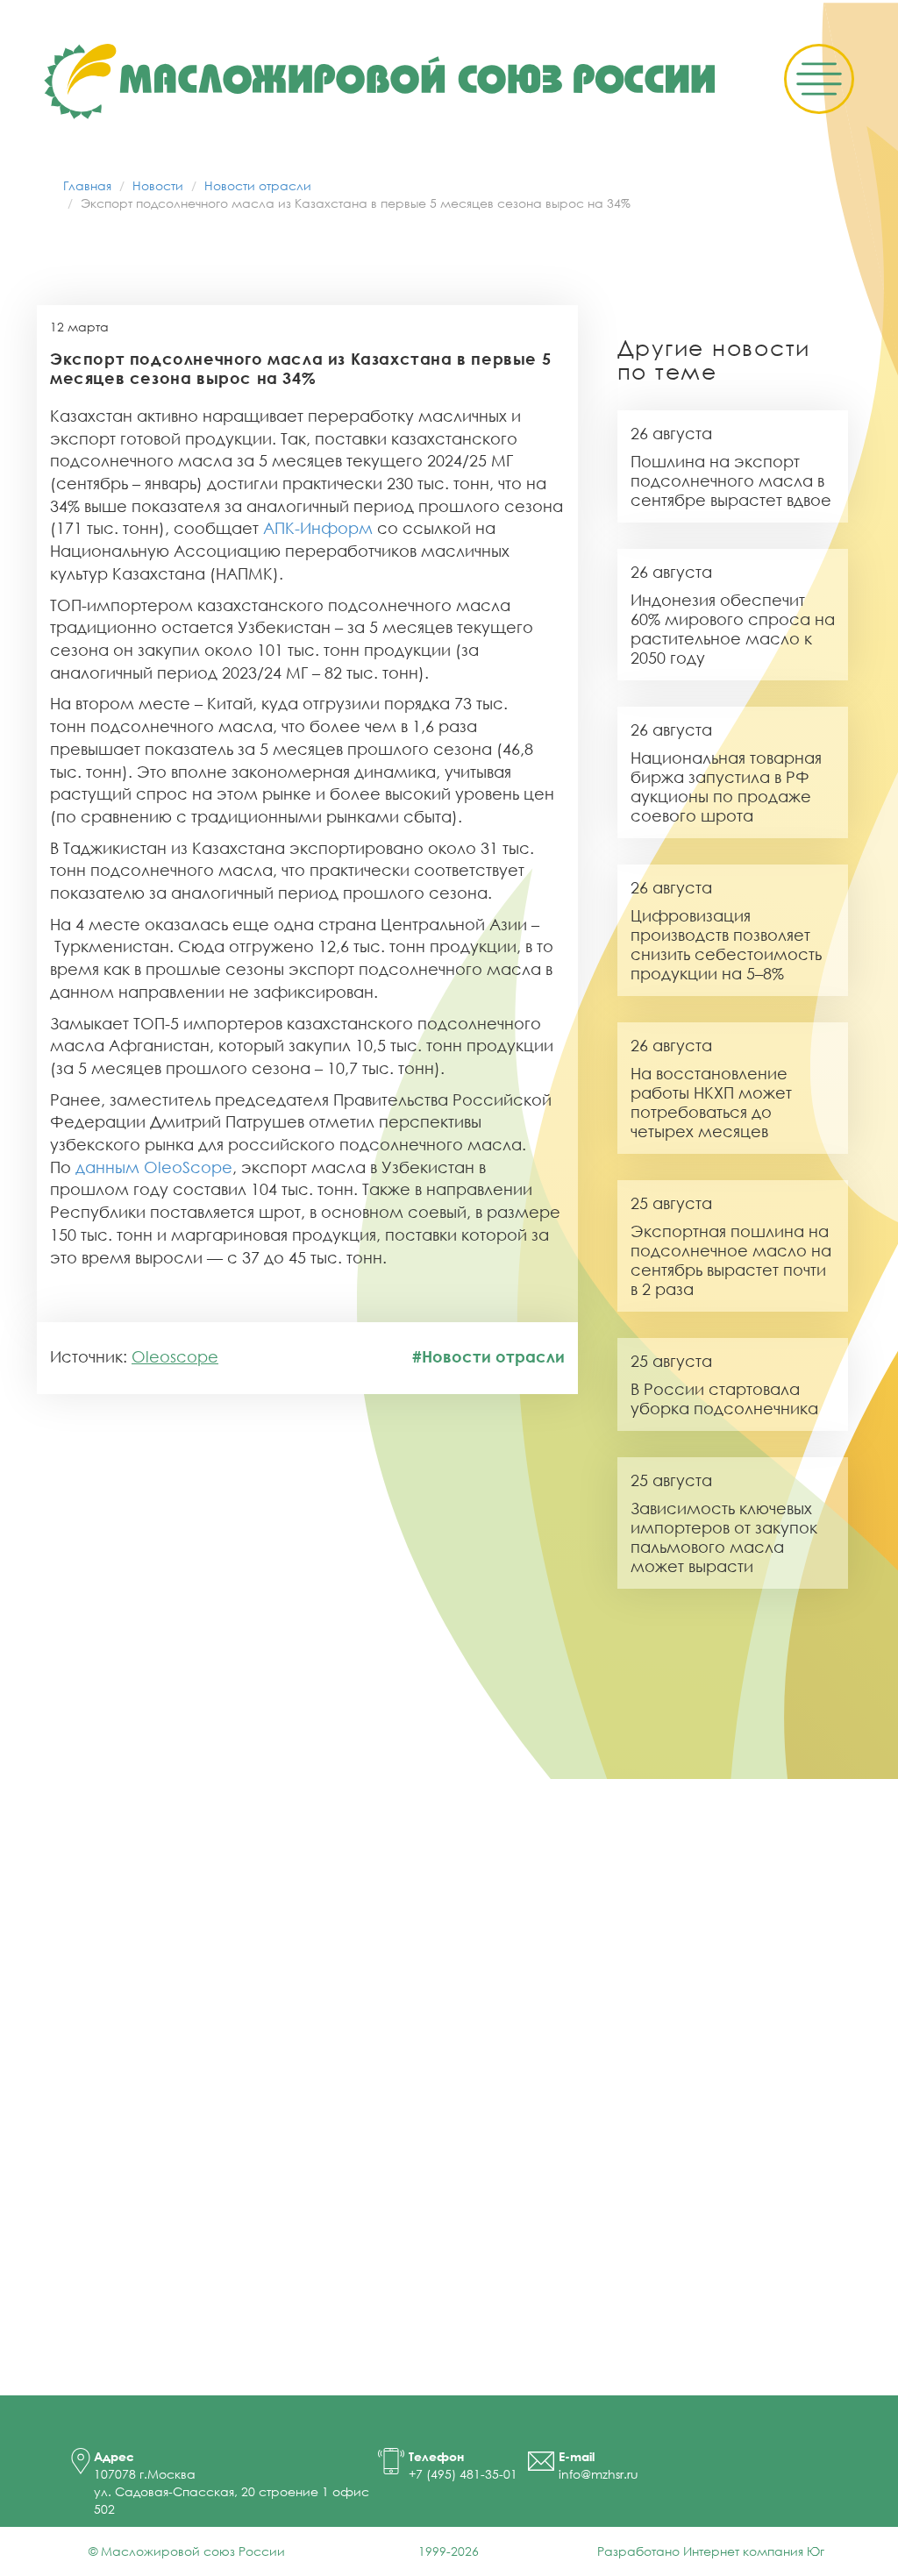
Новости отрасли (258, 185)
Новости (158, 185)
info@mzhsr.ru (599, 2474)
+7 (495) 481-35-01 (463, 2474)
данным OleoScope (154, 1167)
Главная (87, 185)
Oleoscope (175, 1356)
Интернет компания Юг (754, 2551)
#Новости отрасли (488, 1356)
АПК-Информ (318, 528)
